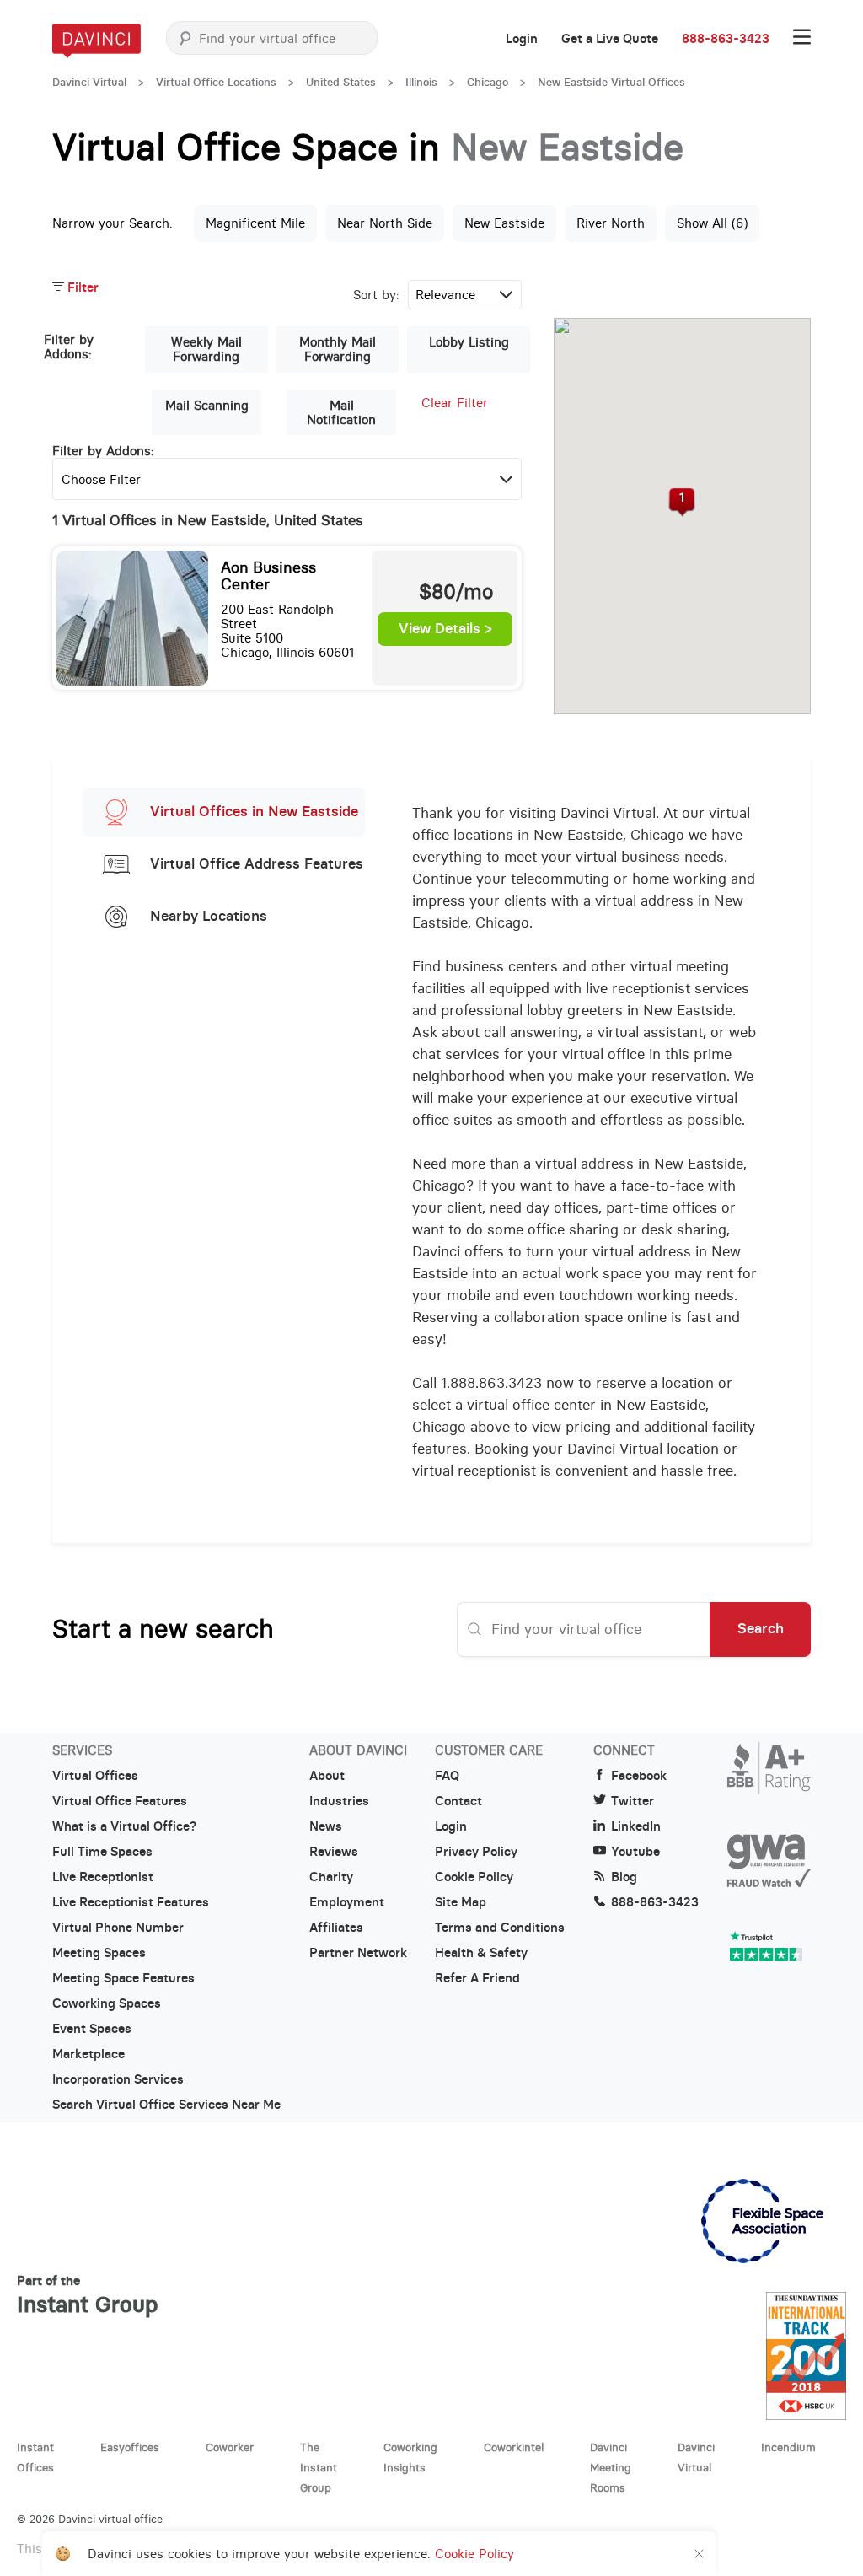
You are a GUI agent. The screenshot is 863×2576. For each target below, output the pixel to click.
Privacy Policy (476, 1852)
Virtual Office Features (120, 1801)
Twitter (633, 1801)
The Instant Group (319, 2467)
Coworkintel (514, 2447)
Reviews (334, 1852)
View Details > (445, 629)
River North (611, 223)
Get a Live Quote (610, 39)
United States (341, 82)
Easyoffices (130, 2447)
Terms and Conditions (500, 1928)
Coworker (230, 2447)
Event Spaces (92, 2029)
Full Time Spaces (102, 1852)
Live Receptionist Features (131, 1902)
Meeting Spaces (99, 1953)
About (327, 1776)
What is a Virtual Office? (124, 1826)
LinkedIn (636, 1826)
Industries (339, 1801)
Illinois (421, 82)
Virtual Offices (95, 1776)
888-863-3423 (726, 39)
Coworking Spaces (107, 2003)
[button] (682, 503)
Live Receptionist (103, 1877)
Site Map (461, 1902)
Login (522, 39)
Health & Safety (481, 1953)
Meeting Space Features (123, 1978)
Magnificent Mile (255, 223)
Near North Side (385, 223)
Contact (458, 1801)
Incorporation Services (118, 2079)
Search (761, 1628)
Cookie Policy (474, 1877)
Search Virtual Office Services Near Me (166, 2105)
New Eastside (504, 223)
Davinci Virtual (89, 82)
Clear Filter (455, 403)
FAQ (447, 1776)
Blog (624, 1877)
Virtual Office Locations (216, 82)
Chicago (488, 82)
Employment (347, 1902)
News (326, 1826)
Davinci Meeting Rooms (611, 2467)
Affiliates (336, 1928)
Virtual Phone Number (118, 1928)
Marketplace (88, 2054)
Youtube (635, 1852)
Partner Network (358, 1953)
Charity (331, 1877)
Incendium (788, 2447)
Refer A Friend (477, 1978)
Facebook (639, 1776)
